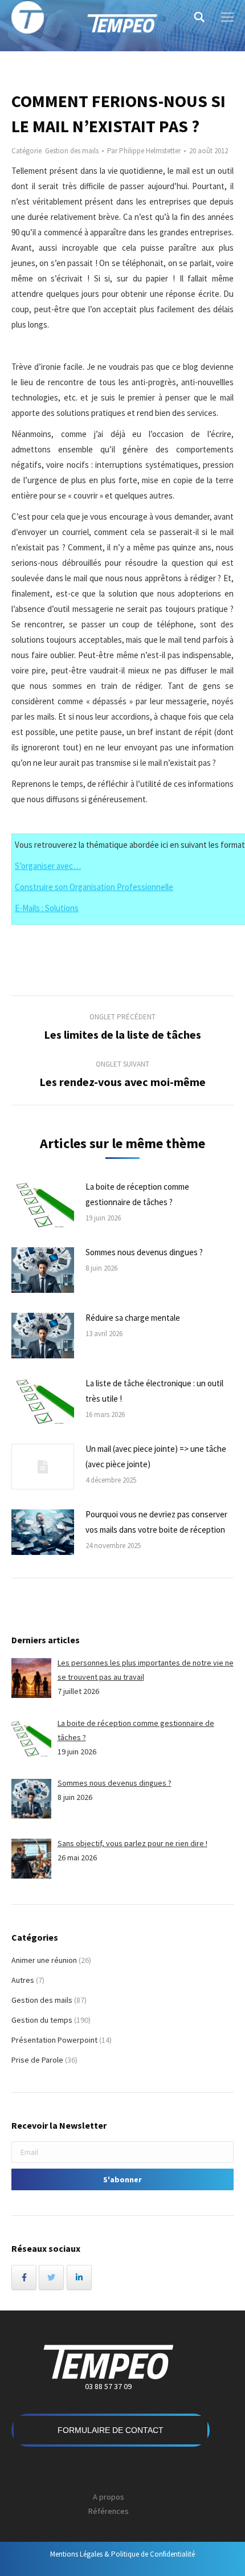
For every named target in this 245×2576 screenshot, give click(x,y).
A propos (109, 2497)
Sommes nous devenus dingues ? (144, 1252)
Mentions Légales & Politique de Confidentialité (122, 2554)
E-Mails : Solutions (47, 908)
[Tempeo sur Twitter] (51, 2277)
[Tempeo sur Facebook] (24, 2277)
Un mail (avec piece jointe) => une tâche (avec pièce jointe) (156, 1456)
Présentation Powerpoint (54, 2040)
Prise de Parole (37, 2060)
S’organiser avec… (48, 866)
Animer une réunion (44, 1960)
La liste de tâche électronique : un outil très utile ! (154, 1391)
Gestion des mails (72, 151)
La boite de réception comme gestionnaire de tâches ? (137, 1194)
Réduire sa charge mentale (133, 1318)
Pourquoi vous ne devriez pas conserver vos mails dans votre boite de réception (156, 1522)
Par (144, 151)
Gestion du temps (42, 2020)
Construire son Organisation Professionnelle (94, 887)
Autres (23, 1980)
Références (109, 2511)
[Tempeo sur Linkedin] (79, 2277)
